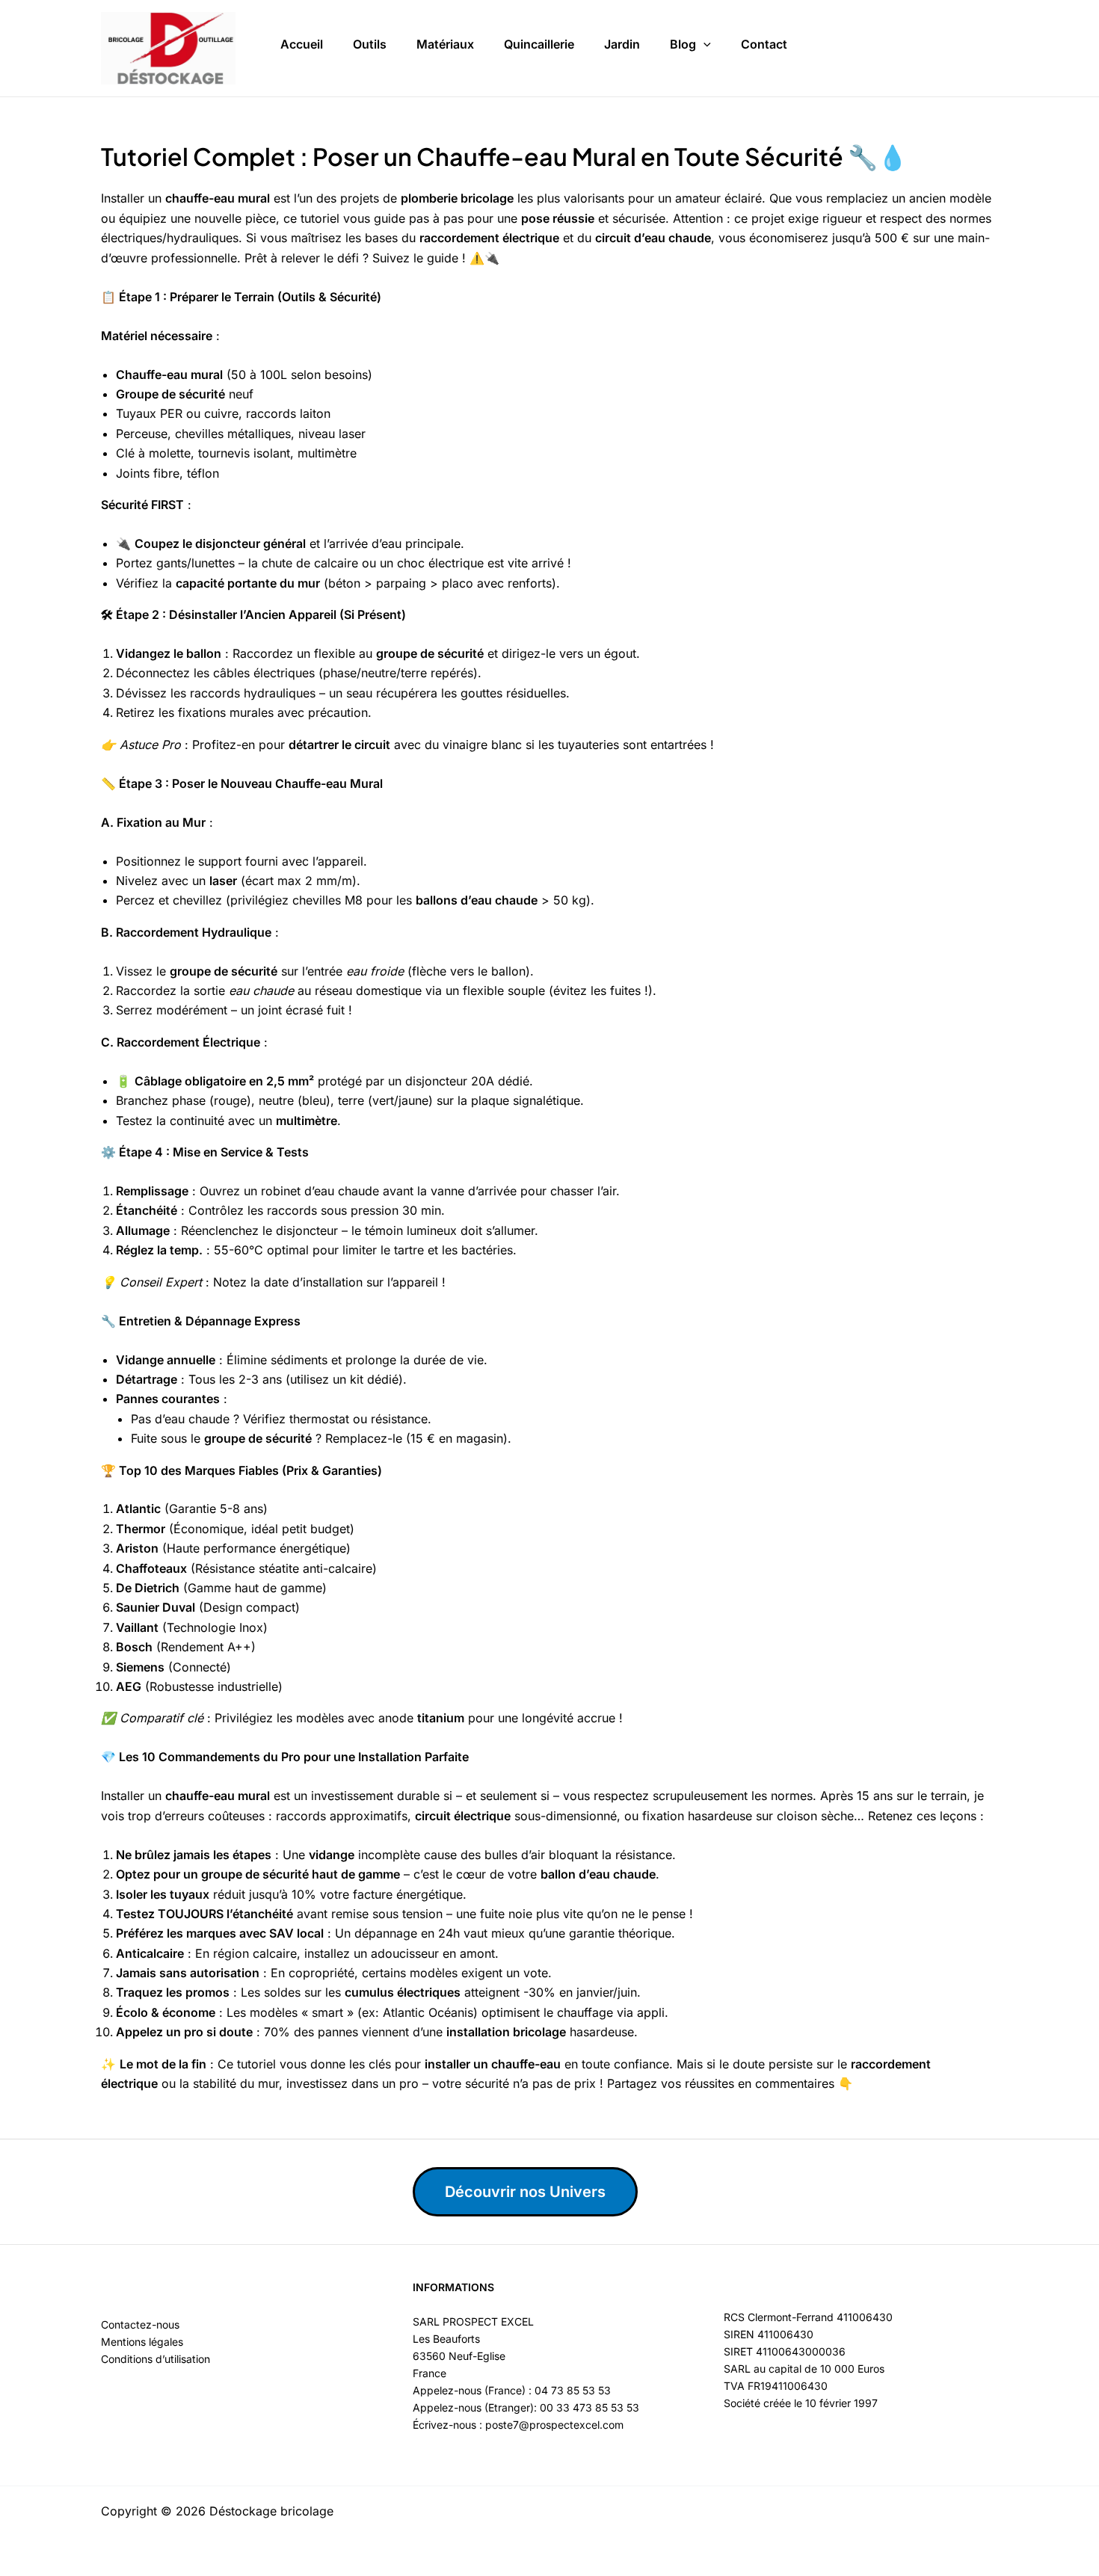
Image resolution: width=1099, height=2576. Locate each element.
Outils (370, 44)
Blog (683, 44)
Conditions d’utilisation (156, 2359)
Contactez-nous (140, 2324)
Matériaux (445, 44)
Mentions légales (142, 2342)
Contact (764, 44)
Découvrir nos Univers (525, 2192)
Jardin (622, 44)
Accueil (302, 44)
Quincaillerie (539, 44)
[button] (704, 45)
